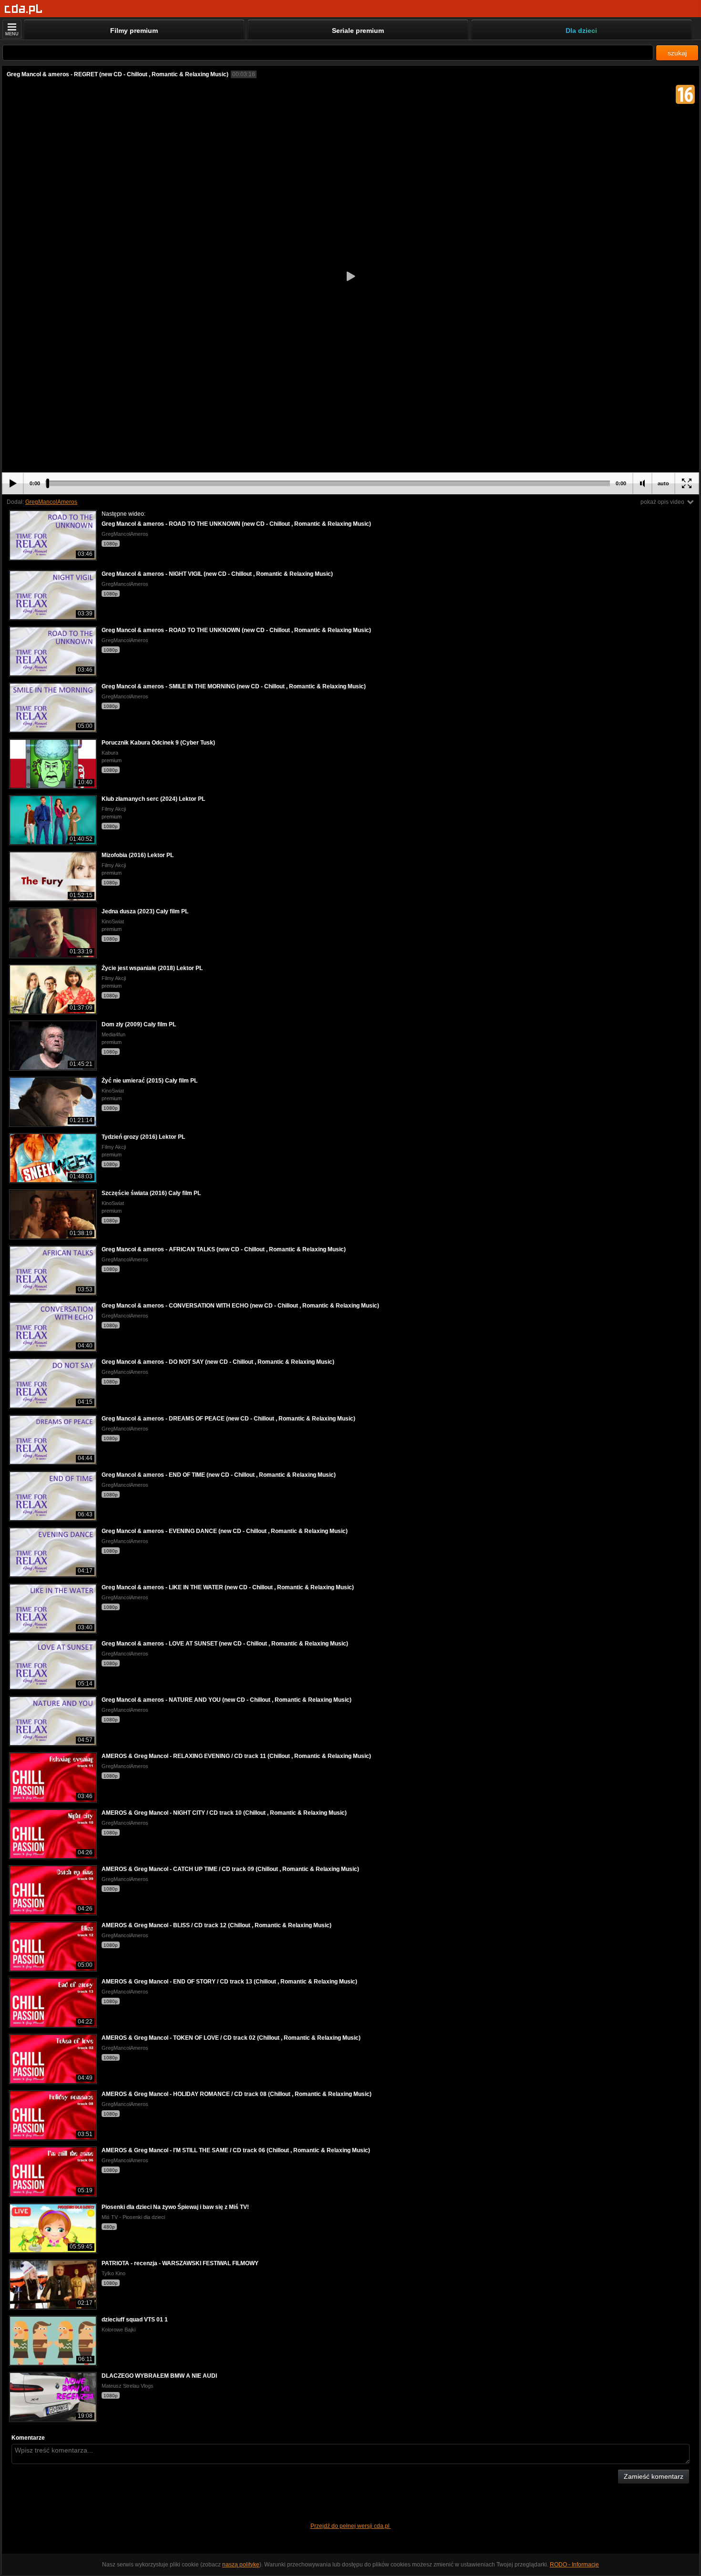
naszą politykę (241, 2565)
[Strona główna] (24, 9)
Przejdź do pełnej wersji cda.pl (351, 2526)
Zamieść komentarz (654, 2476)
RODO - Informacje (574, 2565)
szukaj (677, 53)
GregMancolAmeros (51, 502)
